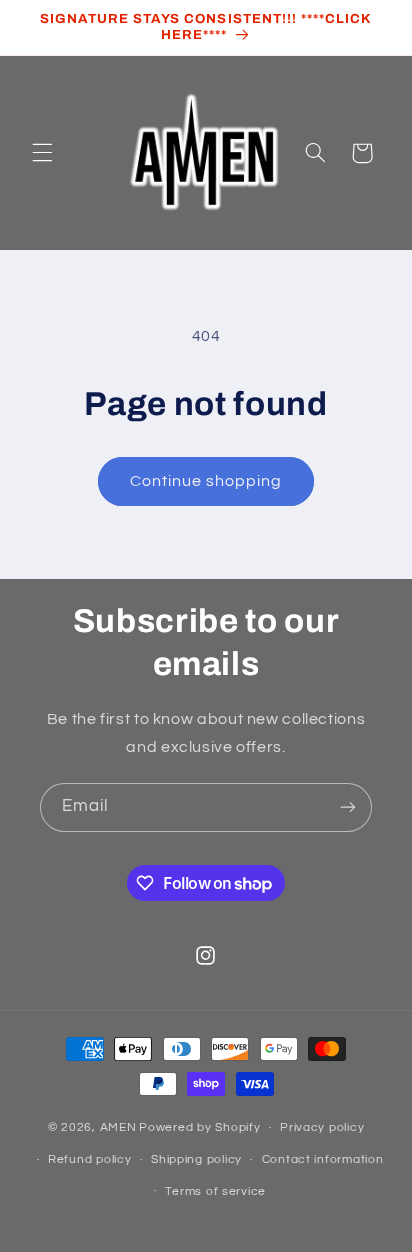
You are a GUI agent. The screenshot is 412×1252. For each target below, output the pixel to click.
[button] (42, 153)
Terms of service (215, 1191)
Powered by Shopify (199, 1127)
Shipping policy (196, 1159)
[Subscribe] (348, 807)
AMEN (118, 1127)
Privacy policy (322, 1127)
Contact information (323, 1159)
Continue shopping (206, 481)
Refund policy (90, 1159)
